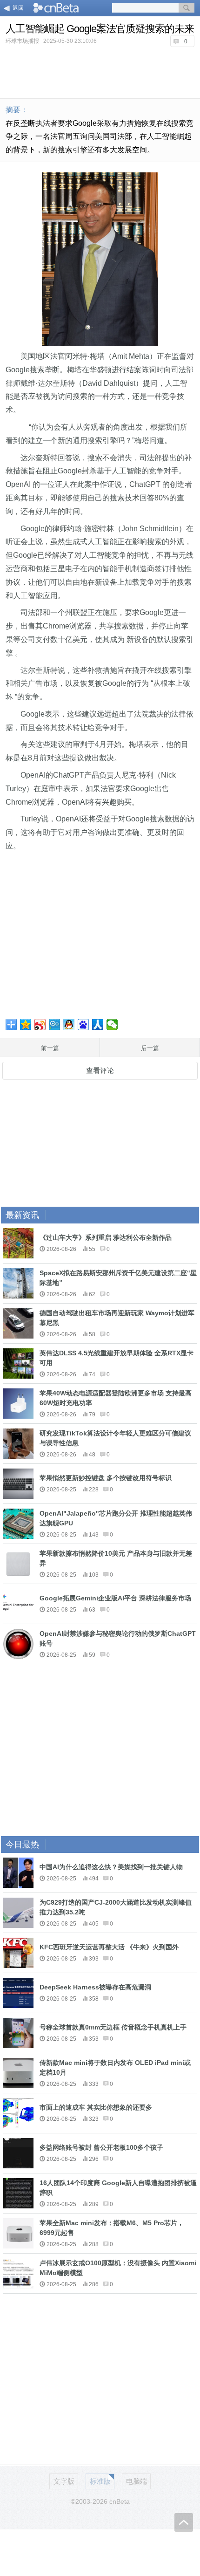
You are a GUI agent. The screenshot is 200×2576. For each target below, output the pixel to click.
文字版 (64, 2481)
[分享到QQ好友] (69, 1025)
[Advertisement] (100, 72)
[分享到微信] (112, 1025)
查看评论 (100, 1070)
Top (184, 2522)
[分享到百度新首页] (83, 1025)
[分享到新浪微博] (40, 1025)
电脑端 (137, 2481)
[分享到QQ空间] (26, 1025)
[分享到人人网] (98, 1025)
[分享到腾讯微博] (55, 1025)
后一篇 (150, 1048)
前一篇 (50, 1048)
